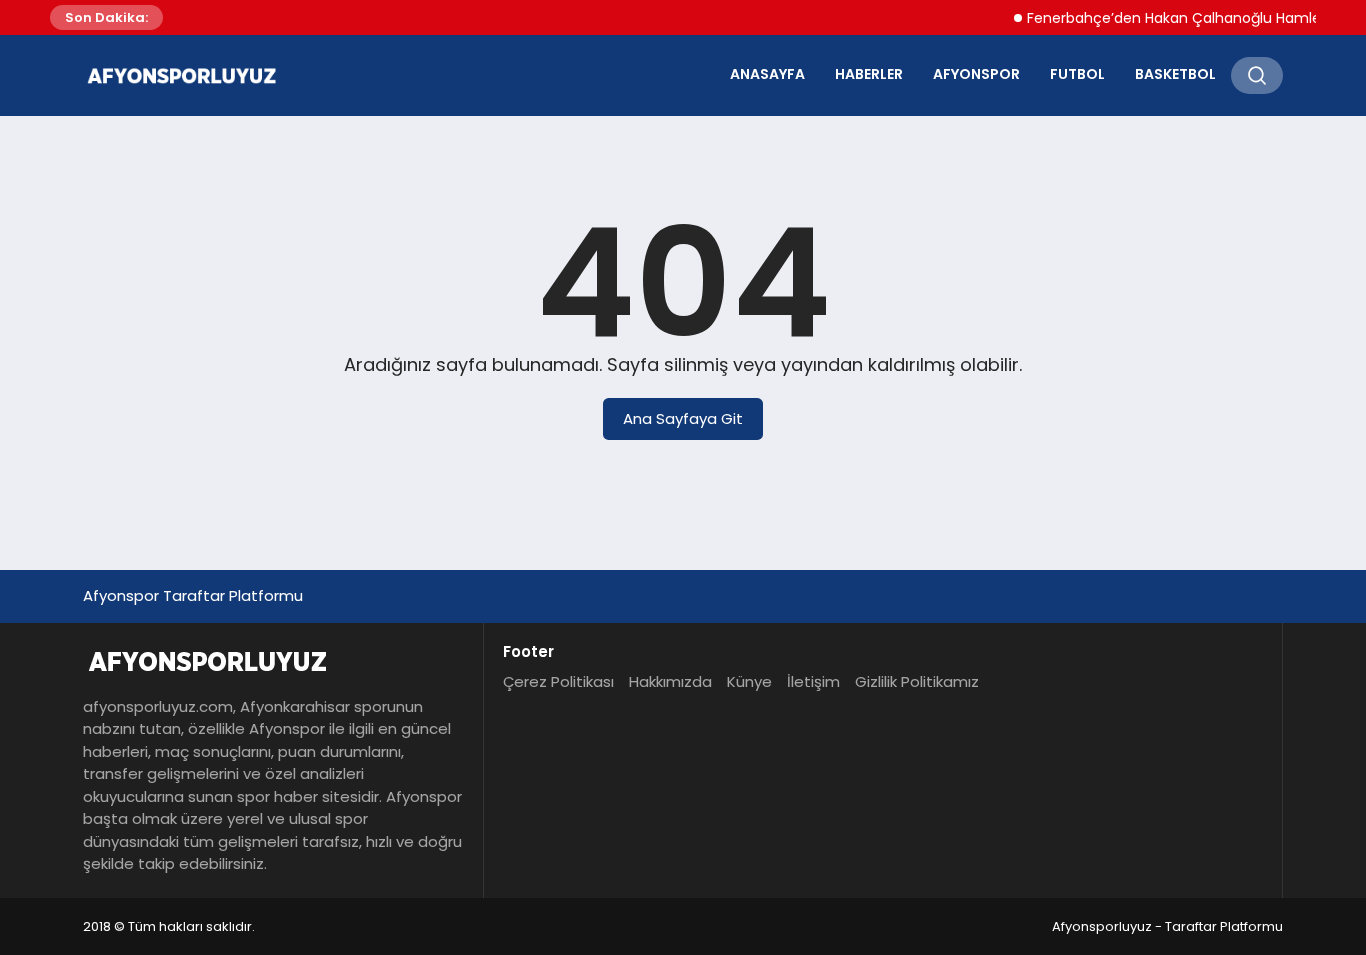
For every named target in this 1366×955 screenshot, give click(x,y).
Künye (749, 681)
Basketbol (1175, 74)
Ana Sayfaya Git (683, 418)
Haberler (869, 74)
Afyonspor (976, 74)
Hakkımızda (670, 681)
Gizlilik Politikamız (917, 681)
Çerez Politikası (558, 681)
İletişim (813, 681)
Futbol (1077, 74)
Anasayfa (767, 74)
